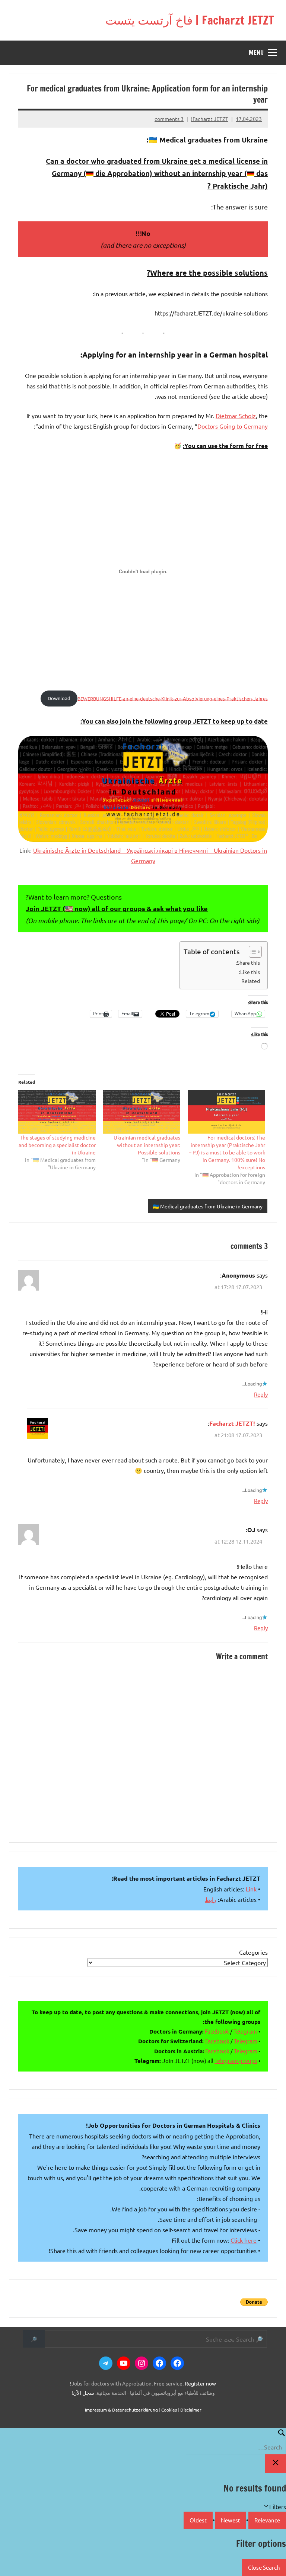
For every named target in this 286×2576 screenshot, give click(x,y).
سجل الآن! (83, 2393)
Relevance (267, 2520)
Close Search (264, 2567)
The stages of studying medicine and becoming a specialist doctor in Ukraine (57, 1145)
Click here (244, 2240)
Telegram (245, 2031)
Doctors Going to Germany (233, 426)
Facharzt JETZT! (210, 119)
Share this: (248, 962)
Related (251, 981)
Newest (231, 2520)
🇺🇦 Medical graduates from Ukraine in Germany (208, 1206)
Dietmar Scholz (236, 416)
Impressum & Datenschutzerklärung (121, 2410)
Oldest (198, 2520)
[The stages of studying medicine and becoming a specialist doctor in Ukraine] (57, 1112)
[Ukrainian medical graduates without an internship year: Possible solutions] (142, 1112)
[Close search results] (276, 2464)
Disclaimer (191, 2410)
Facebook (217, 2031)
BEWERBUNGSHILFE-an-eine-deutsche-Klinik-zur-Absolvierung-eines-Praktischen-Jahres (173, 698)
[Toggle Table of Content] (252, 952)
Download (59, 698)
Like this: (250, 972)
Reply (261, 1394)
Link (251, 1889)
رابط (211, 1899)
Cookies (169, 2410)
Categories (253, 1952)
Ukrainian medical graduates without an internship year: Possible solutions (147, 1145)
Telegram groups (236, 2061)
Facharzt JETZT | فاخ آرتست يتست (190, 20)
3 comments (169, 119)
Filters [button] (267, 2507)
